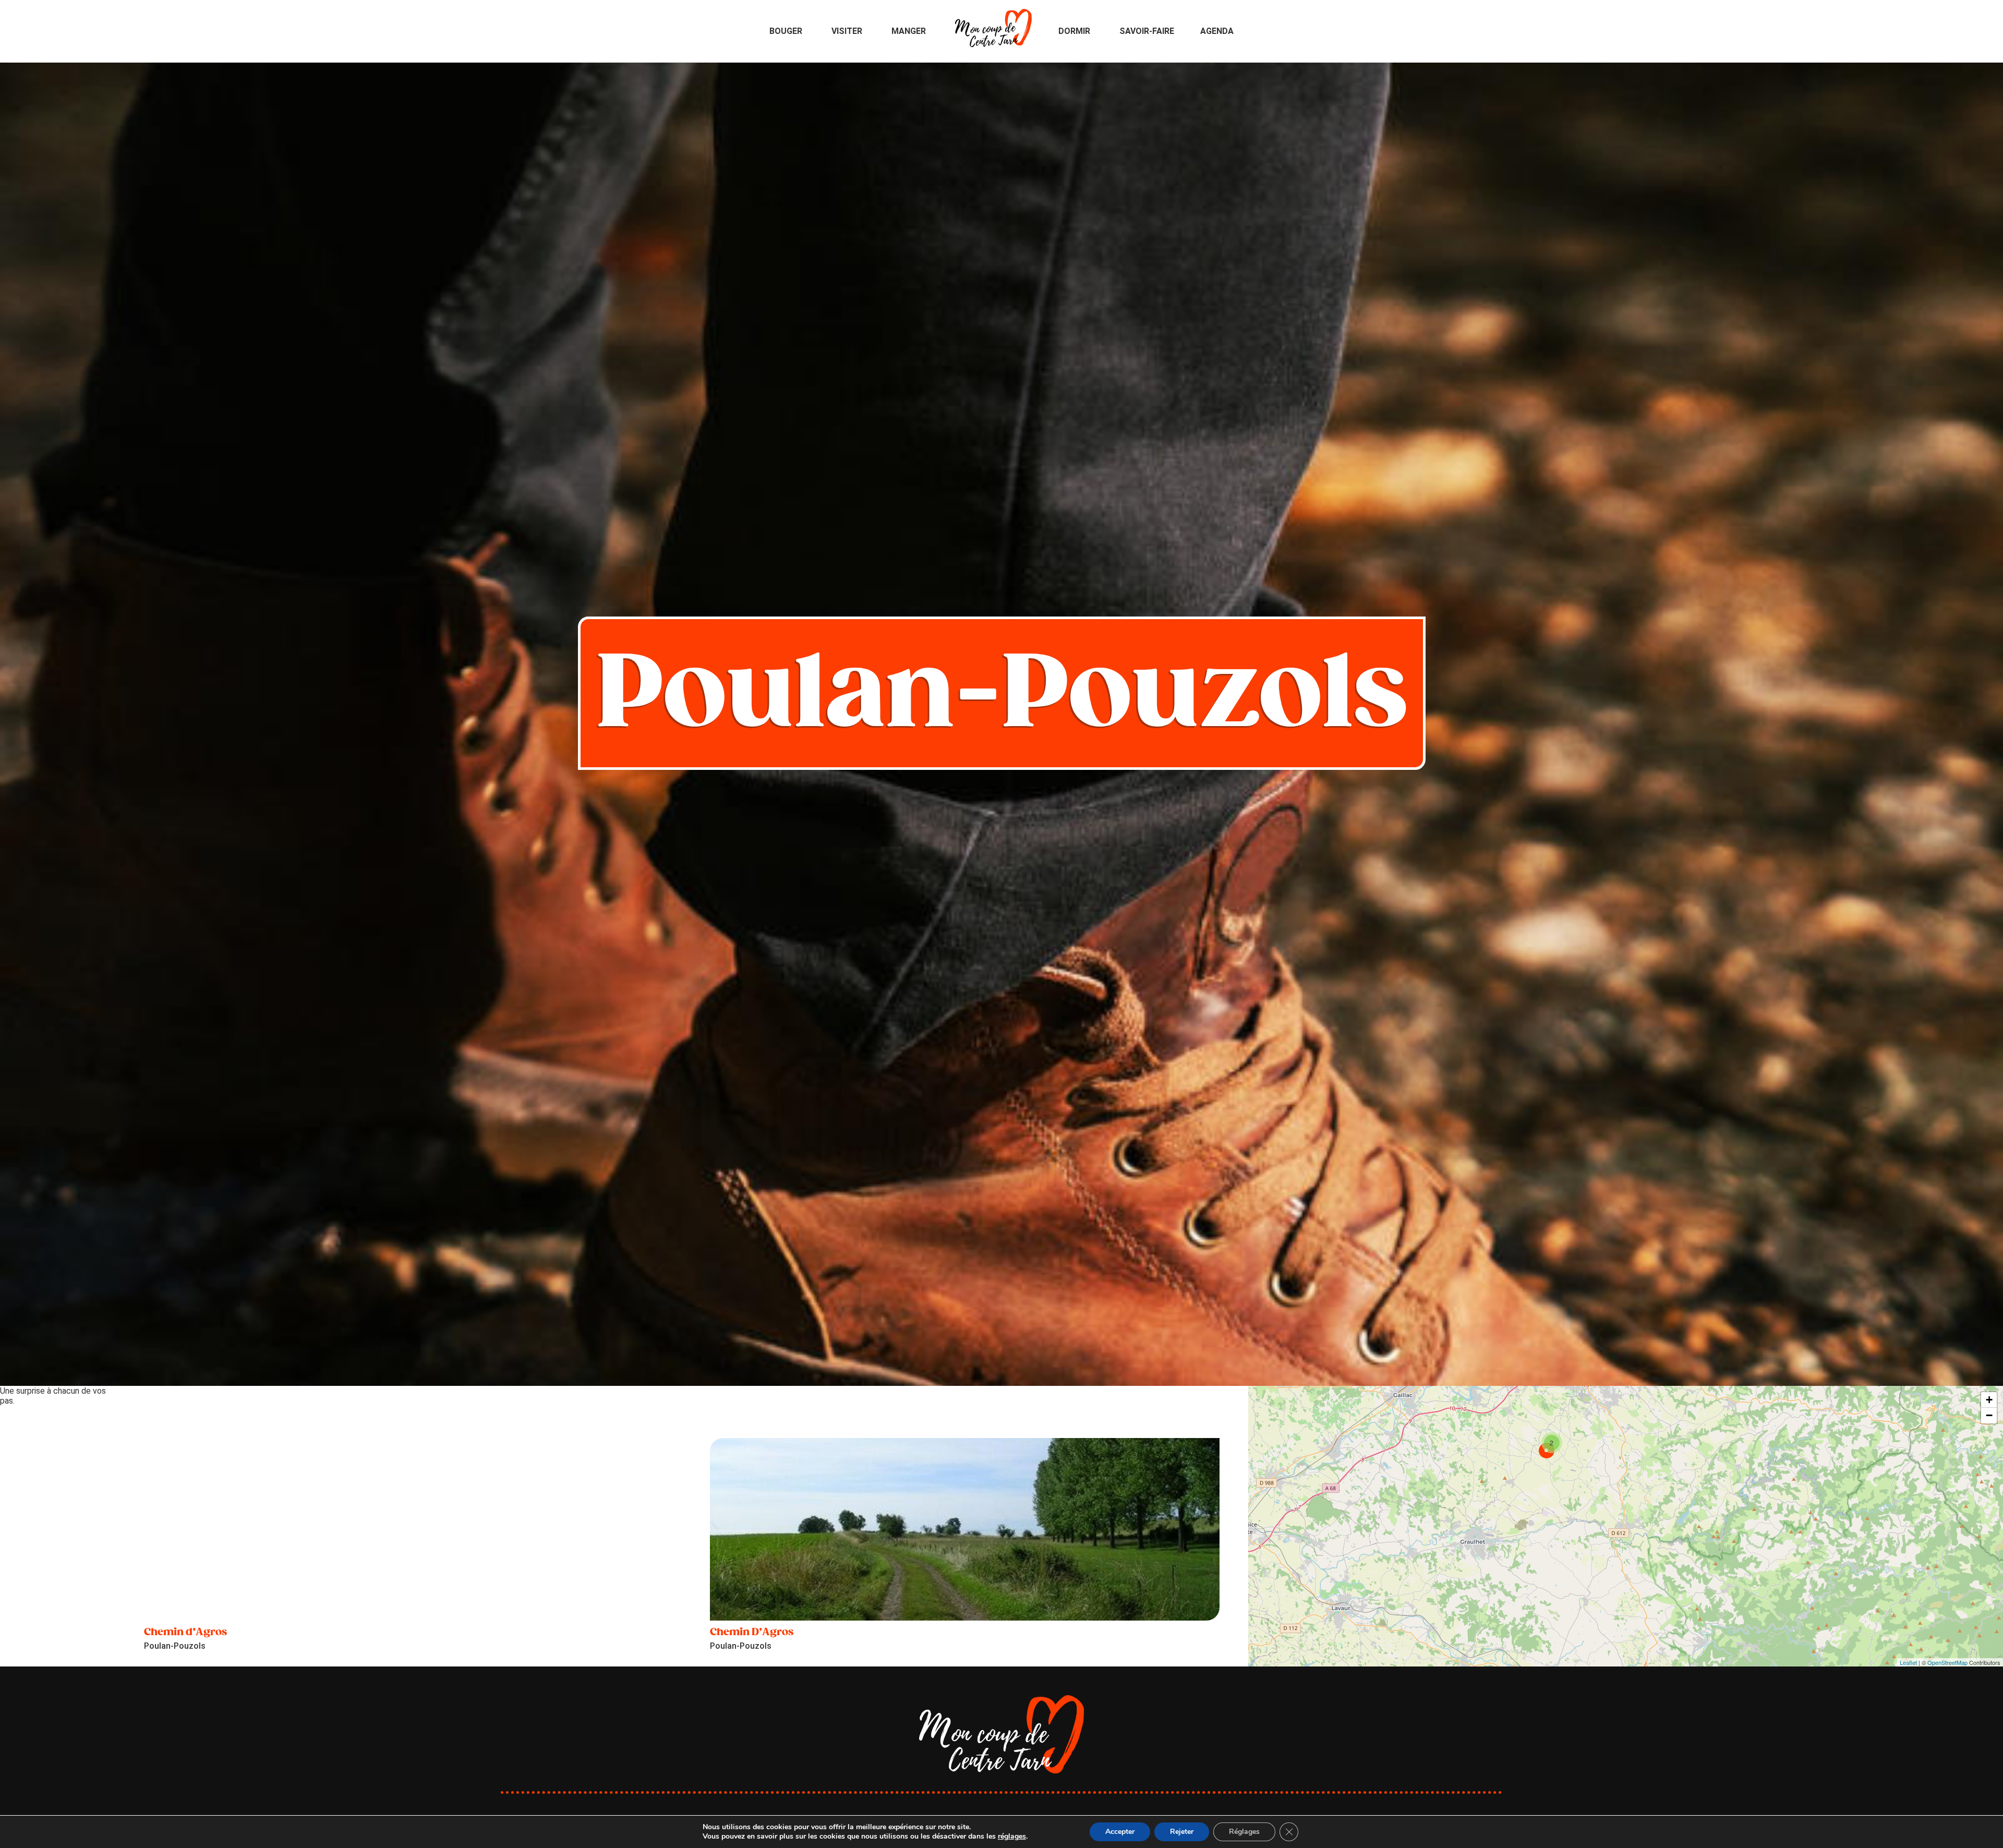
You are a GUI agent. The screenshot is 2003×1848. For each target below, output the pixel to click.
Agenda (1217, 31)
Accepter (1120, 1832)
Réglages (1244, 1832)
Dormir (1074, 31)
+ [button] (1989, 1400)
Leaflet (1908, 1662)
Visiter (847, 31)
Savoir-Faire (1147, 31)
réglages (1012, 1837)
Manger (909, 31)
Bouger (786, 31)
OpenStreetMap (1947, 1662)
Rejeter (1182, 1832)
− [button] (1989, 1415)
